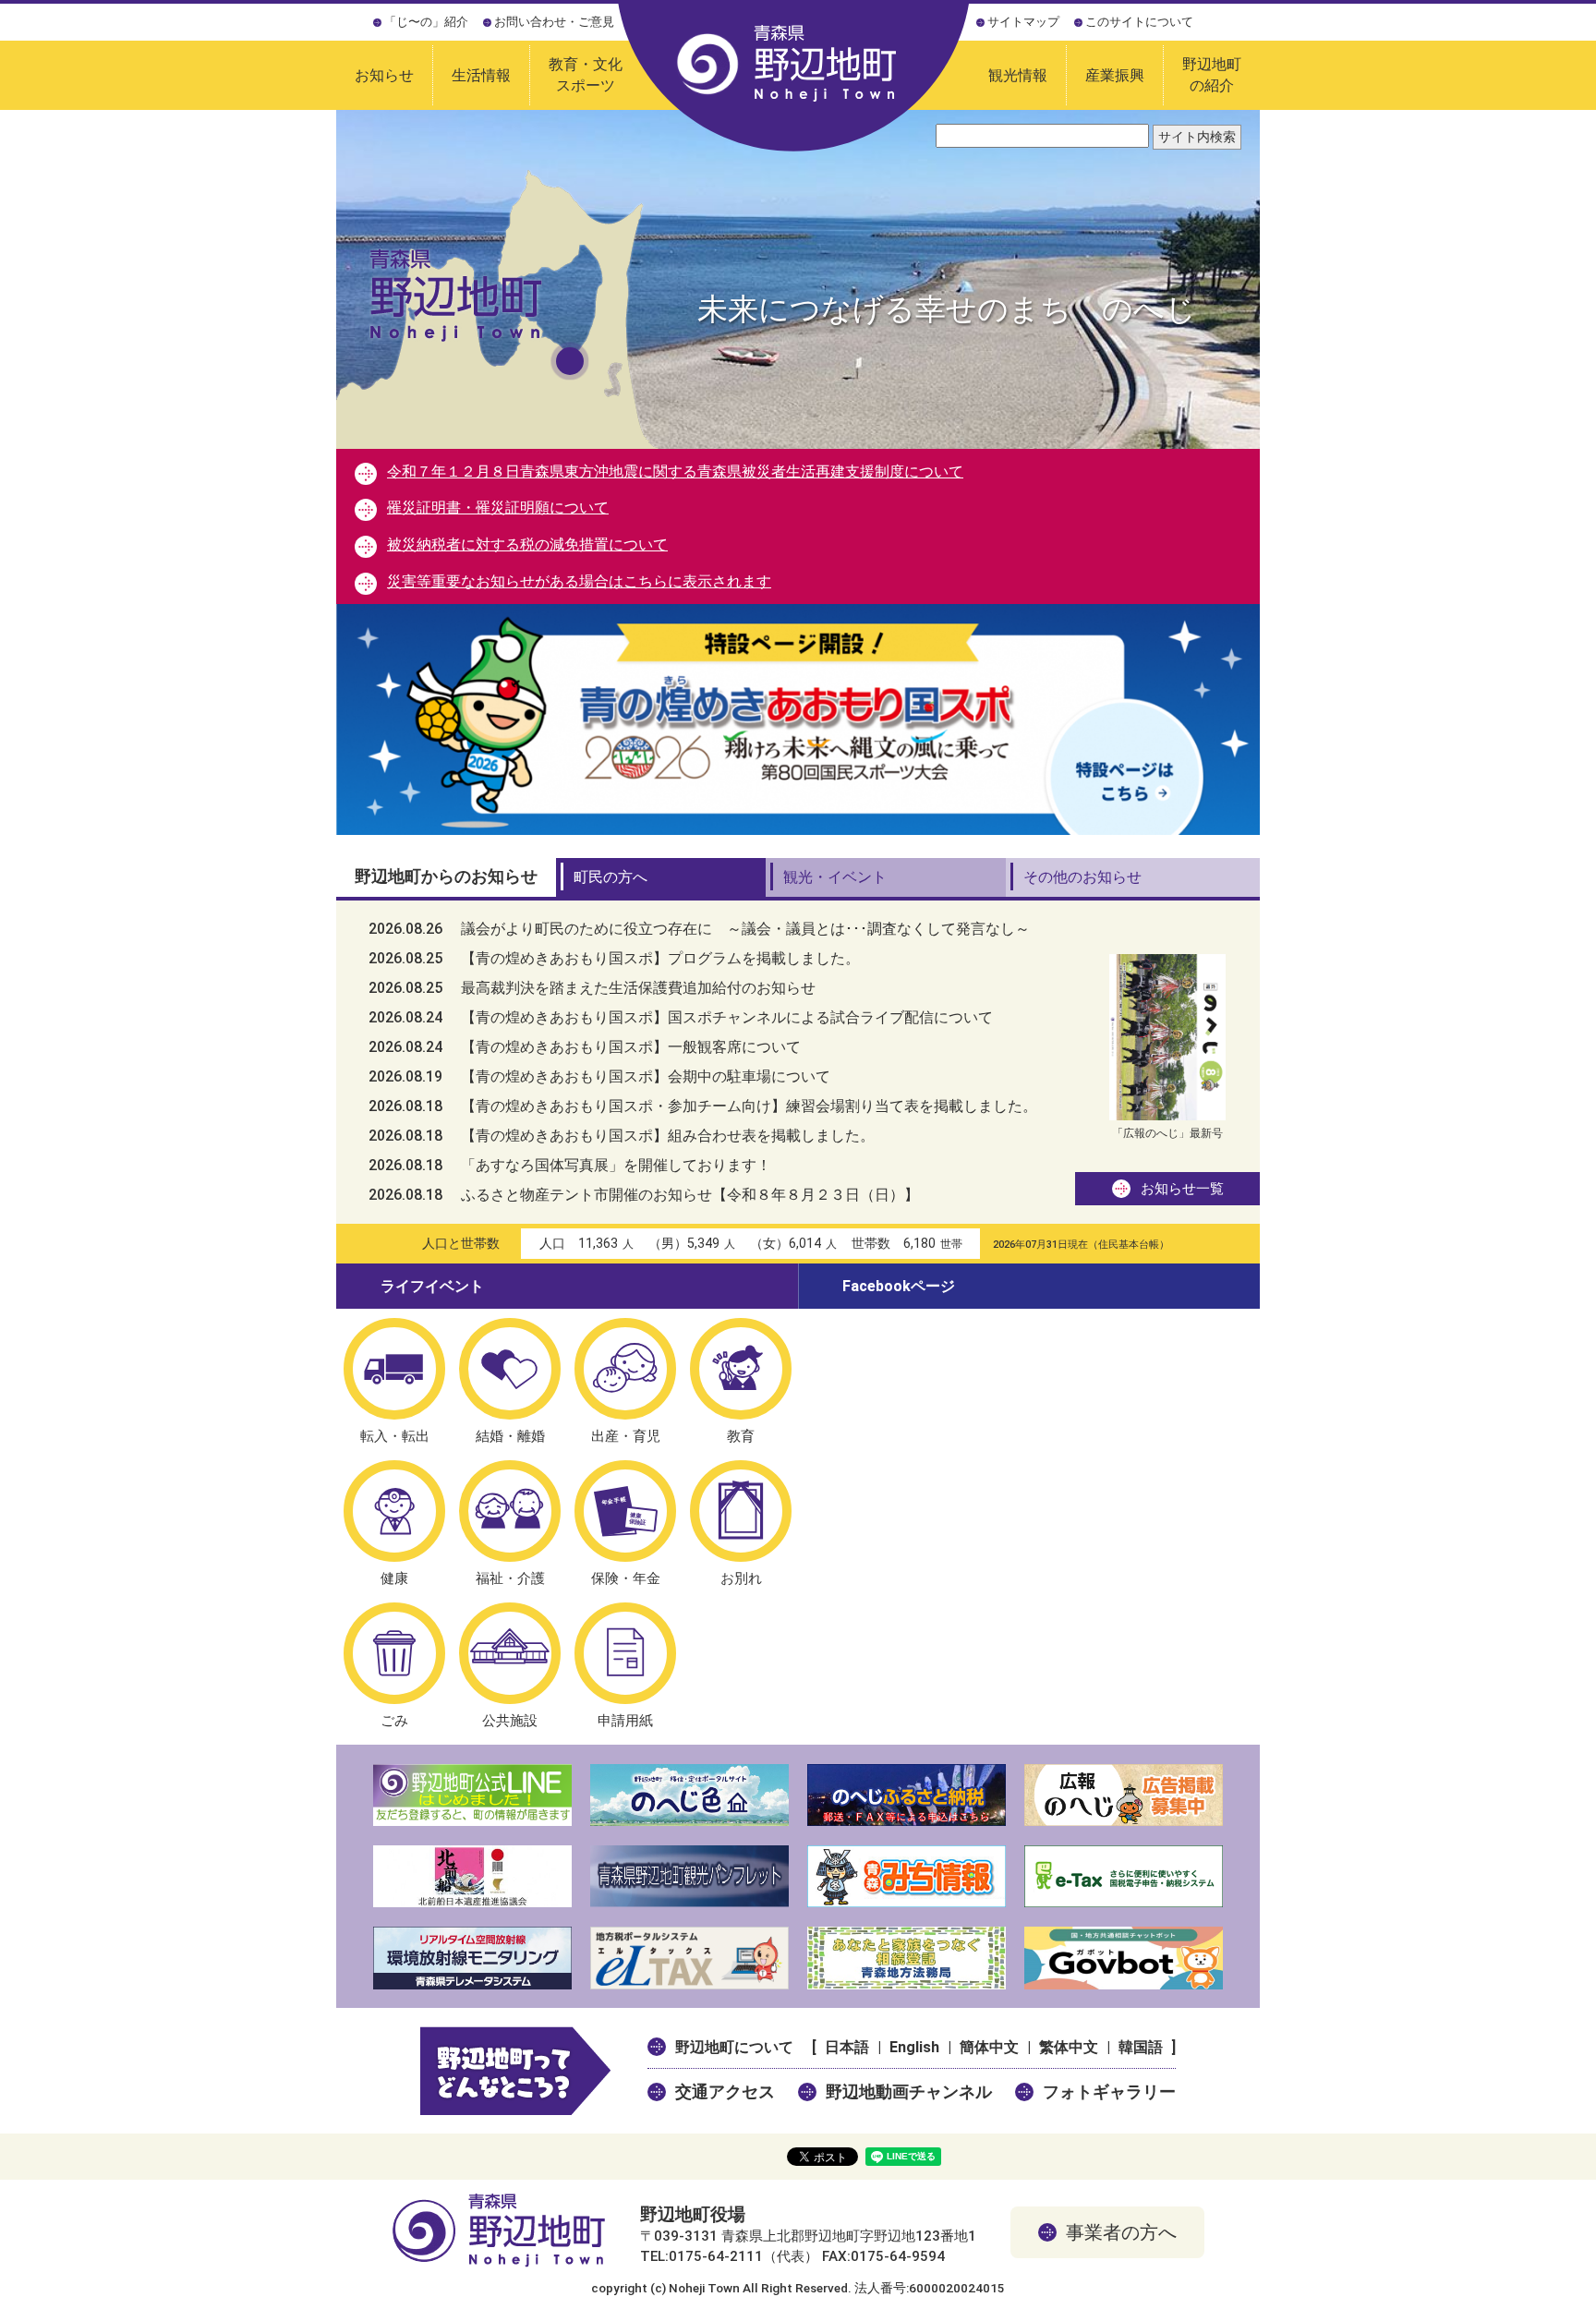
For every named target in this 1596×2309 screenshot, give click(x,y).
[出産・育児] (625, 1369)
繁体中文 (1069, 2047)
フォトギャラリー (1109, 2091)
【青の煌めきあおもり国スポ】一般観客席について (585, 1047)
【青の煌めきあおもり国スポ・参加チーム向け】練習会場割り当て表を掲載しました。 (703, 1106)
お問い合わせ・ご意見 (554, 22)
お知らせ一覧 (1182, 1189)
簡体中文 (989, 2047)
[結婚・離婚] (510, 1369)
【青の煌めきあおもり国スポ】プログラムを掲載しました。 (614, 958)
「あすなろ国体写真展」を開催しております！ (570, 1165)
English (914, 2047)
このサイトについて (1139, 22)
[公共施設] (510, 1653)
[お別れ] (741, 1511)
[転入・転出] (394, 1369)
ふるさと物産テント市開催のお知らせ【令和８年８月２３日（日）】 (644, 1195)
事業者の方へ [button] (1121, 2232)
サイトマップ (1023, 22)
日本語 (847, 2047)
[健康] (394, 1511)
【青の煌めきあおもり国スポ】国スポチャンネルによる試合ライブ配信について (681, 1017)
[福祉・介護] (510, 1511)
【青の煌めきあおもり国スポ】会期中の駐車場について (599, 1076)
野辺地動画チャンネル (909, 2091)
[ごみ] (394, 1653)
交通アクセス (725, 2091)
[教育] (741, 1369)
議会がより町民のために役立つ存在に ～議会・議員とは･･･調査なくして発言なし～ (699, 929)
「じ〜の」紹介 (426, 22)
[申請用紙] (625, 1653)
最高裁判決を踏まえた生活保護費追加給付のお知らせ (592, 988)
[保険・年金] (625, 1511)
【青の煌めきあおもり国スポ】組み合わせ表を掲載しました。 (622, 1136)
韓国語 (1141, 2047)
